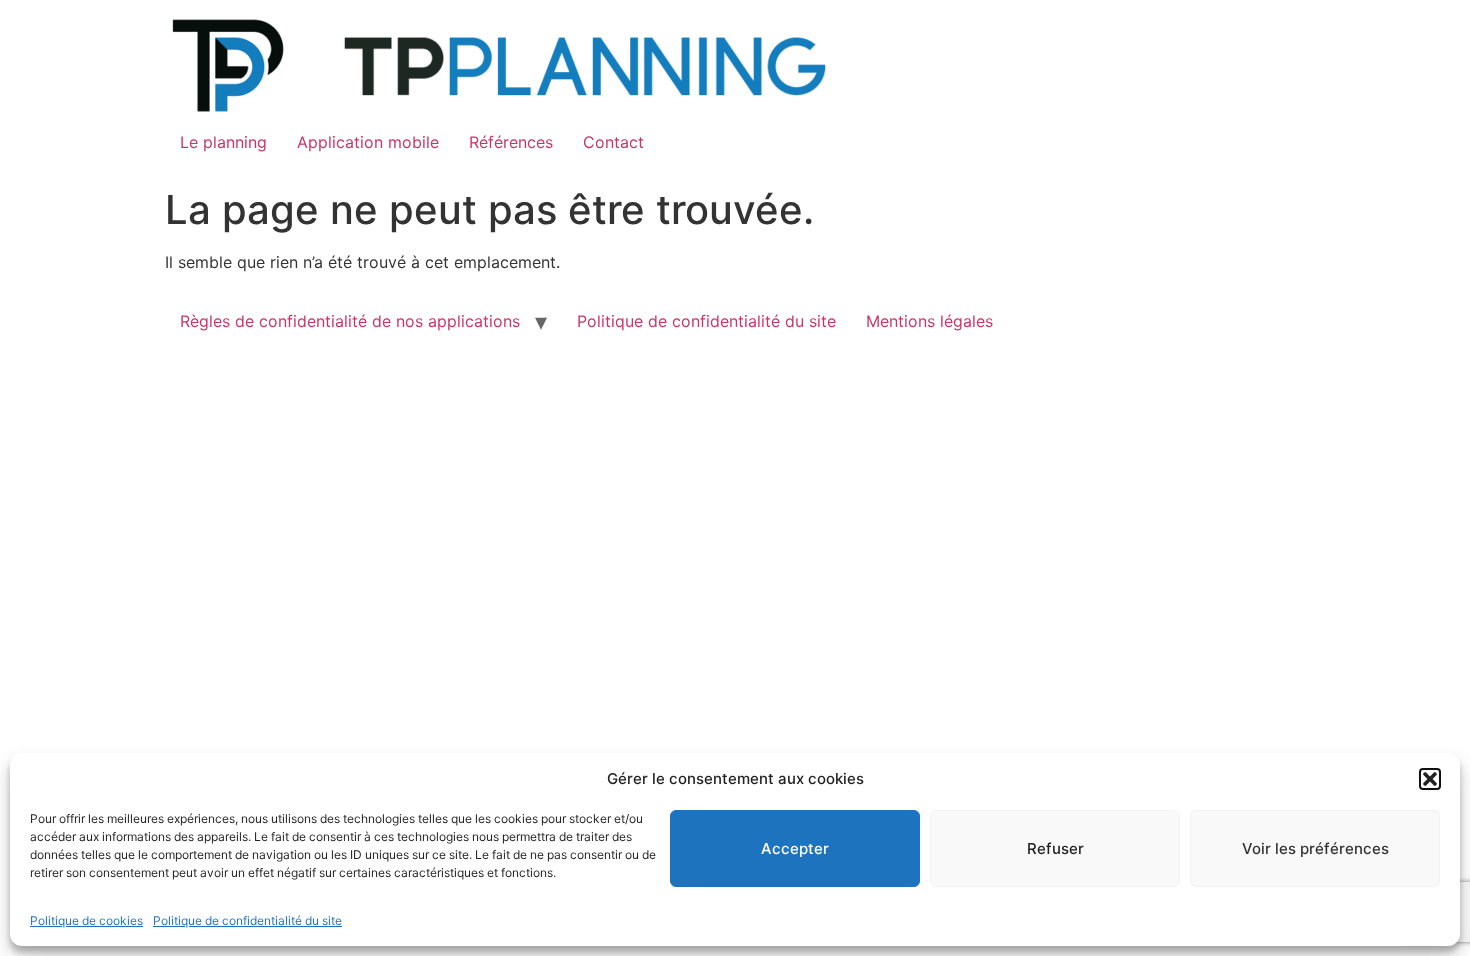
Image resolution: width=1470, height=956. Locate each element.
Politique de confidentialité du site (247, 920)
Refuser (1055, 848)
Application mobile (368, 142)
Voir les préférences (1315, 848)
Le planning (223, 142)
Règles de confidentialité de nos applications (350, 321)
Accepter (795, 848)
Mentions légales (929, 321)
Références (511, 142)
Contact (613, 142)
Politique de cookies (86, 920)
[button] (1430, 779)
